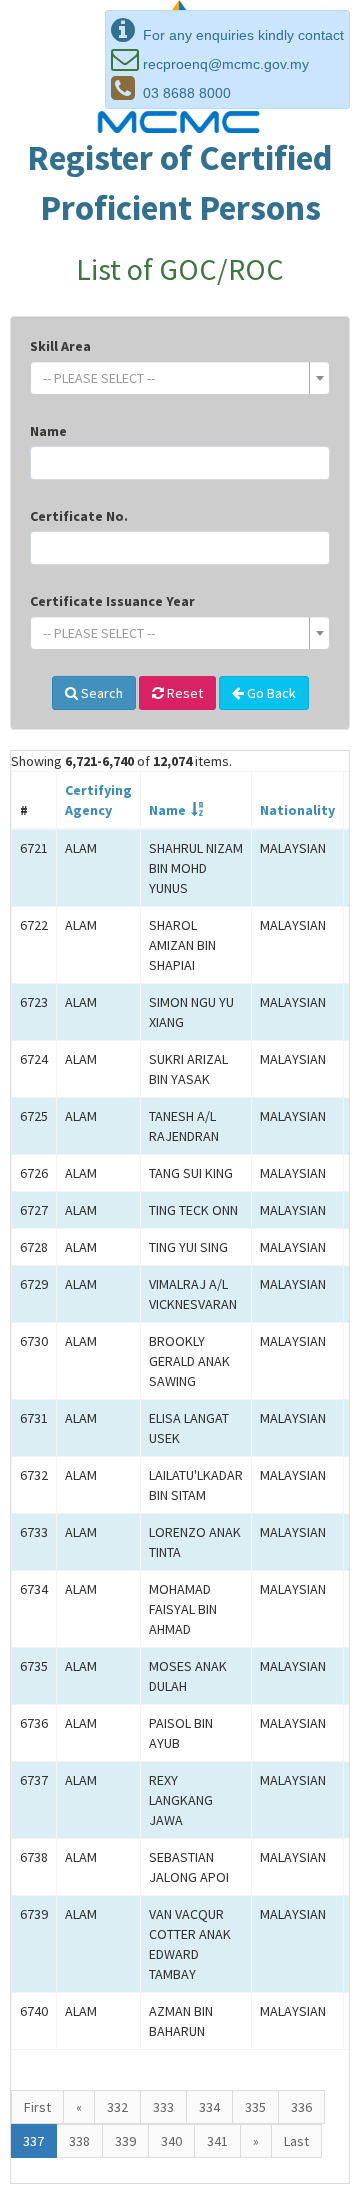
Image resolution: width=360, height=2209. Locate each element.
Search (100, 693)
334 (209, 2107)
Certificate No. (79, 516)
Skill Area (60, 346)
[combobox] (180, 378)
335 (255, 2107)
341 (217, 2141)
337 (33, 2141)
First (37, 2107)
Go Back (270, 693)
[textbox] (174, 378)
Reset (183, 693)
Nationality (297, 810)
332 (117, 2107)
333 (163, 2107)
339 (125, 2141)
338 (79, 2141)
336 (301, 2107)
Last (296, 2141)
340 (171, 2141)
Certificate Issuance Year (112, 601)
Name (48, 431)
